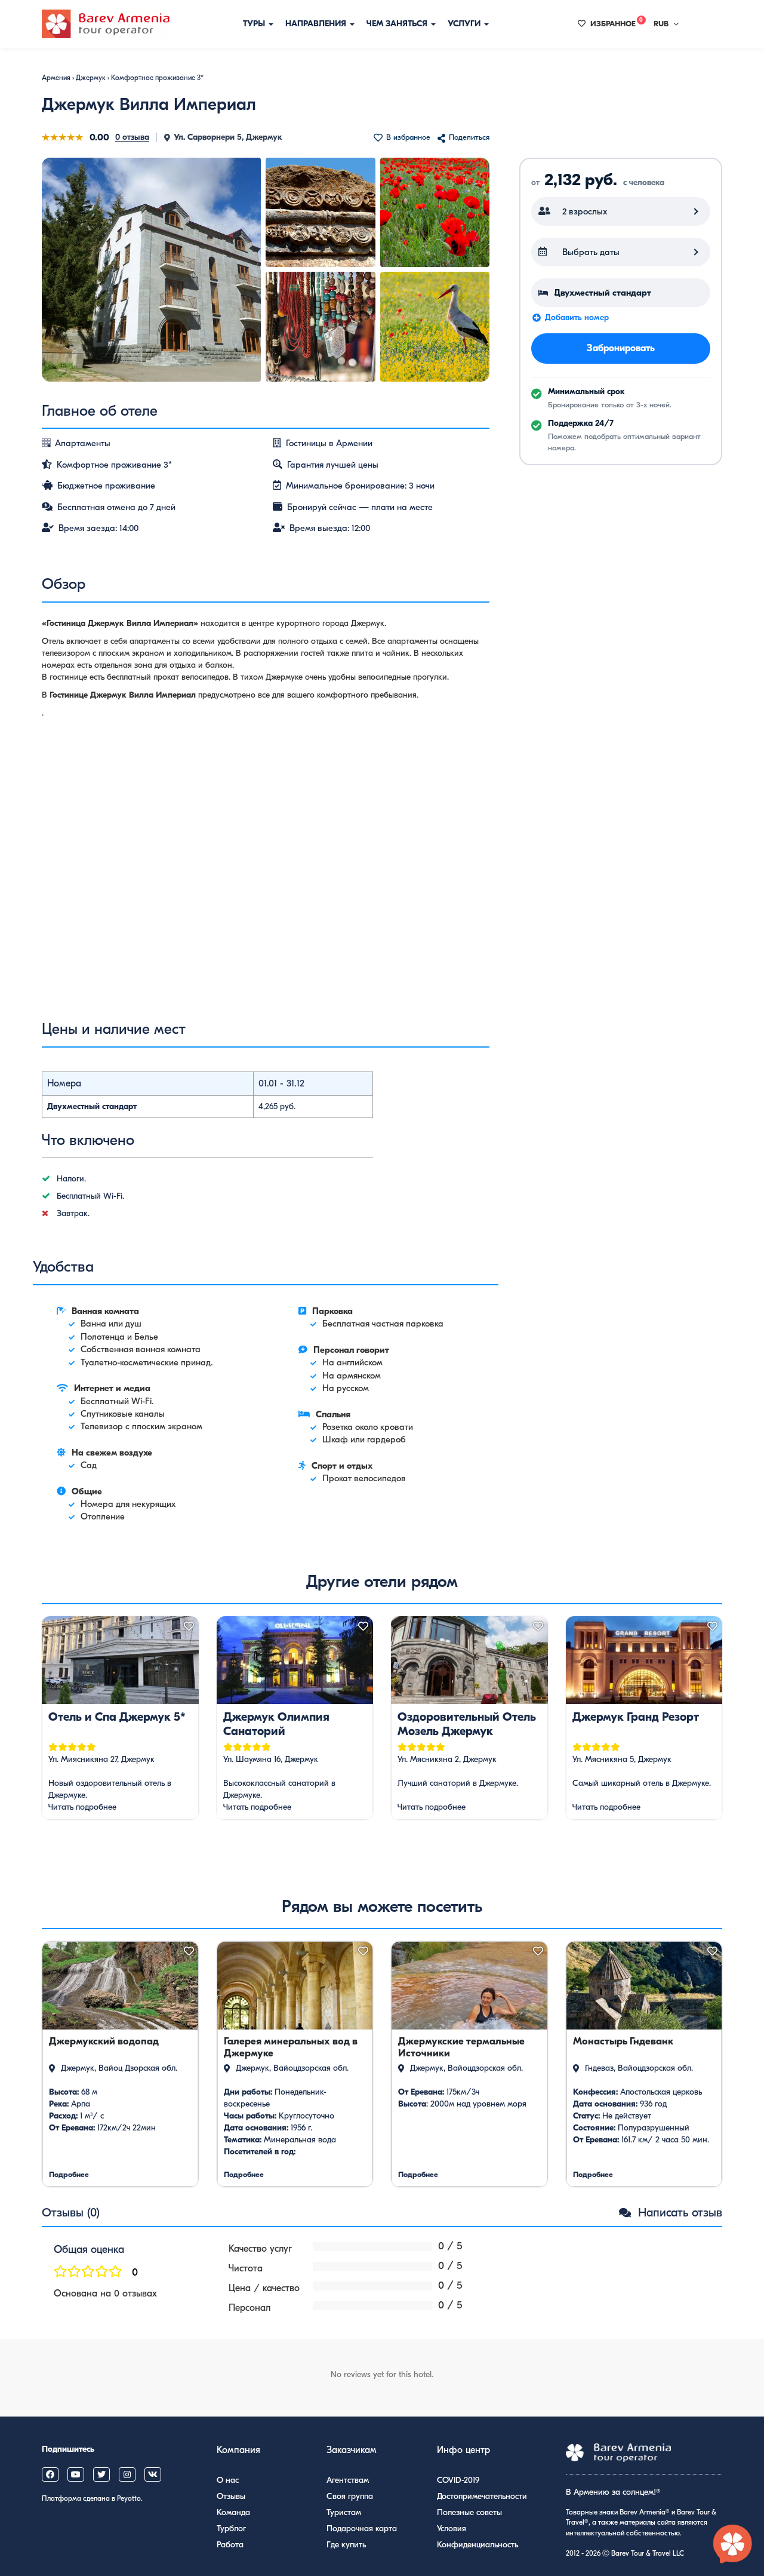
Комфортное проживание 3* (157, 78)
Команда (233, 2512)
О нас (228, 2480)
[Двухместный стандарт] (621, 293)
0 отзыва (132, 137)
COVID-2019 (458, 2480)
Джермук (91, 78)
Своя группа (350, 2496)
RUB (661, 24)
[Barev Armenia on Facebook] (50, 2474)
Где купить (346, 2545)
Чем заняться (398, 24)
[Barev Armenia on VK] (153, 2474)
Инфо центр (463, 2450)
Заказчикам (352, 2450)
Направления (317, 24)
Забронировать (621, 348)
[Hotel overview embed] (266, 869)
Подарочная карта (362, 2529)
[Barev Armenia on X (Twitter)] (101, 2474)
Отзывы (231, 2496)
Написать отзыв (678, 2213)
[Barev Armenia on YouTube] (76, 2474)
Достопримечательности (482, 2496)
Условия (452, 2529)
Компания (238, 2450)
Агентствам (348, 2480)
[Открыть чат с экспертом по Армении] (733, 2545)
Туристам (344, 2512)
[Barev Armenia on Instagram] (127, 2474)
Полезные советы (469, 2512)
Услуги (465, 24)
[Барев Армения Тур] (106, 24)
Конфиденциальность (478, 2545)
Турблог (231, 2529)
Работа (230, 2545)
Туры (255, 24)
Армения (56, 78)
